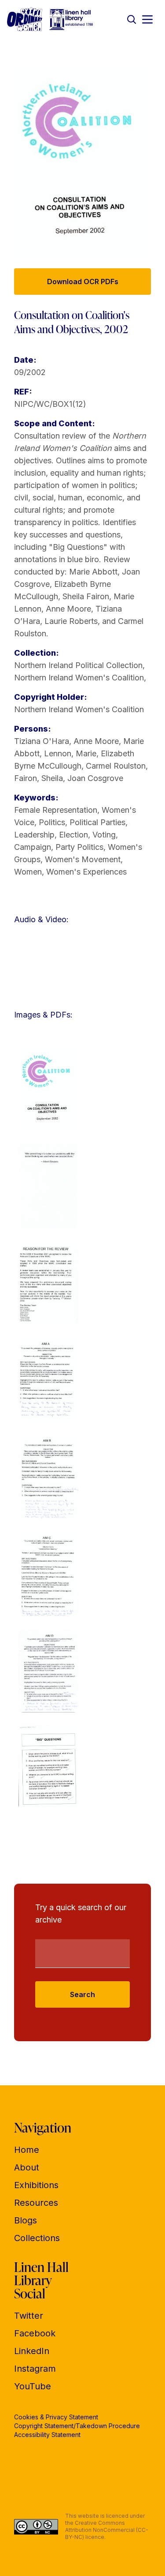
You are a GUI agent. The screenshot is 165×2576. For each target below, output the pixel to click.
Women (28, 872)
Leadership (34, 835)
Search (82, 1994)
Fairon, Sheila (38, 778)
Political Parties (97, 822)
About (27, 2167)
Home (27, 2150)
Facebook (35, 2333)
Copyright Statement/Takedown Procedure (77, 2426)
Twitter (29, 2316)
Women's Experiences (86, 872)
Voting (104, 835)
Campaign (33, 847)
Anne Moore (96, 741)
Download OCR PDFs (83, 282)
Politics (52, 822)
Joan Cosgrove (95, 778)
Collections (37, 2238)
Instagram (35, 2369)
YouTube (33, 2386)
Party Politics (79, 847)
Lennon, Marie (70, 753)
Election (73, 835)
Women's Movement (83, 859)
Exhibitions (36, 2185)
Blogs (26, 2220)
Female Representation (56, 810)
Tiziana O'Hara (42, 741)
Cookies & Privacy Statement (56, 2417)
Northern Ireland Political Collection (78, 665)
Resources (36, 2203)
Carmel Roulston (116, 766)
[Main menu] (147, 19)
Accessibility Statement (47, 2435)
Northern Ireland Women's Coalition (79, 678)
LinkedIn (32, 2351)
